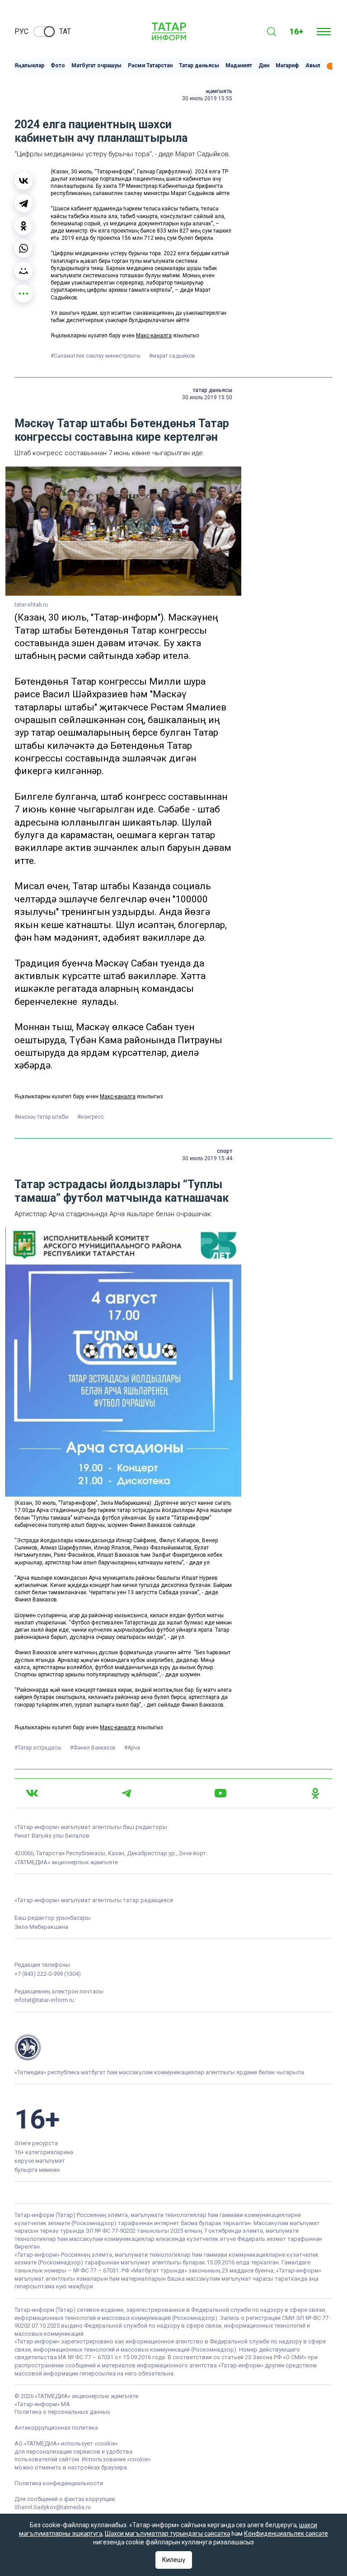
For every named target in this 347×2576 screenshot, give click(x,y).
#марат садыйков (172, 356)
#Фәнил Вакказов (94, 1748)
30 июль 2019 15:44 (207, 1158)
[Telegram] (23, 203)
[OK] (315, 1793)
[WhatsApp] (23, 248)
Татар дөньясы (199, 66)
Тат (65, 31)
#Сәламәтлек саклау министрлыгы (96, 356)
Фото (58, 66)
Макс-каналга (154, 336)
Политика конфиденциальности (59, 2483)
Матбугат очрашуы (96, 66)
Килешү (174, 2560)
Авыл (313, 66)
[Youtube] (220, 1793)
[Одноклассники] (23, 226)
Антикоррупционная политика (56, 2428)
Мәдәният (239, 66)
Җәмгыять (219, 91)
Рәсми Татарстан (150, 66)
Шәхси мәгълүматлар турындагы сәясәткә (167, 2534)
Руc (21, 31)
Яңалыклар (29, 66)
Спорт (225, 1151)
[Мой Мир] (23, 271)
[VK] (32, 1793)
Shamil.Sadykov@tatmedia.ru (53, 2507)
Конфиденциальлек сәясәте (286, 2534)
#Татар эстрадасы (39, 1748)
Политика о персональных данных (62, 2412)
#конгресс (91, 1117)
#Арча (132, 1748)
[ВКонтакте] (23, 181)
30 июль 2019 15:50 (207, 397)
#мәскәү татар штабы (42, 1117)
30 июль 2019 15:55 (207, 98)
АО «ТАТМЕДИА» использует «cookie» (66, 2443)
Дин (264, 66)
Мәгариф (287, 66)
